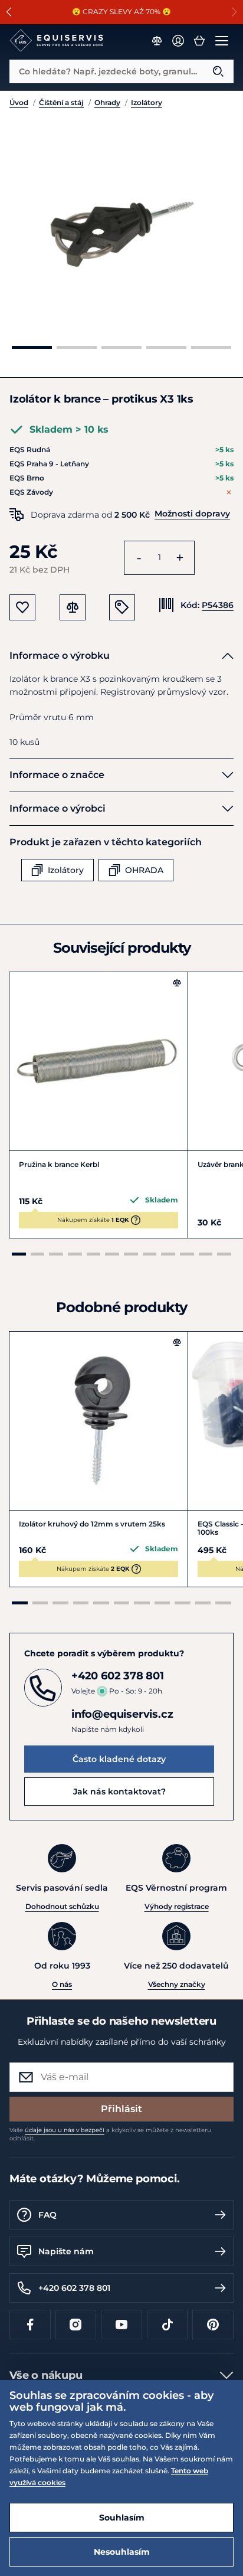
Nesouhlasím (122, 2552)
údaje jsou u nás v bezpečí (65, 2130)
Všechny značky (177, 1984)
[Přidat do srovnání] (177, 983)
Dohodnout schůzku (62, 1906)
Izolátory (147, 102)
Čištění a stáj (61, 102)
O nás (62, 1984)
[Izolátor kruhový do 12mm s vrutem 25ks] (98, 1421)
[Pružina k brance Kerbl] (98, 1061)
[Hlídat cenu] (122, 607)
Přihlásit (121, 2109)
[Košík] (199, 41)
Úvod (19, 102)
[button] (234, 12)
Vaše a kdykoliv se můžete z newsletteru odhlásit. (110, 2134)
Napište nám (66, 2251)
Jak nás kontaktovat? (119, 1792)
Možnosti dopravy (192, 514)
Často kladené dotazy (119, 1759)
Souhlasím (122, 2518)
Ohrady (107, 102)
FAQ (47, 2215)
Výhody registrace (177, 1906)
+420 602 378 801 (74, 2288)
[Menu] (222, 41)
